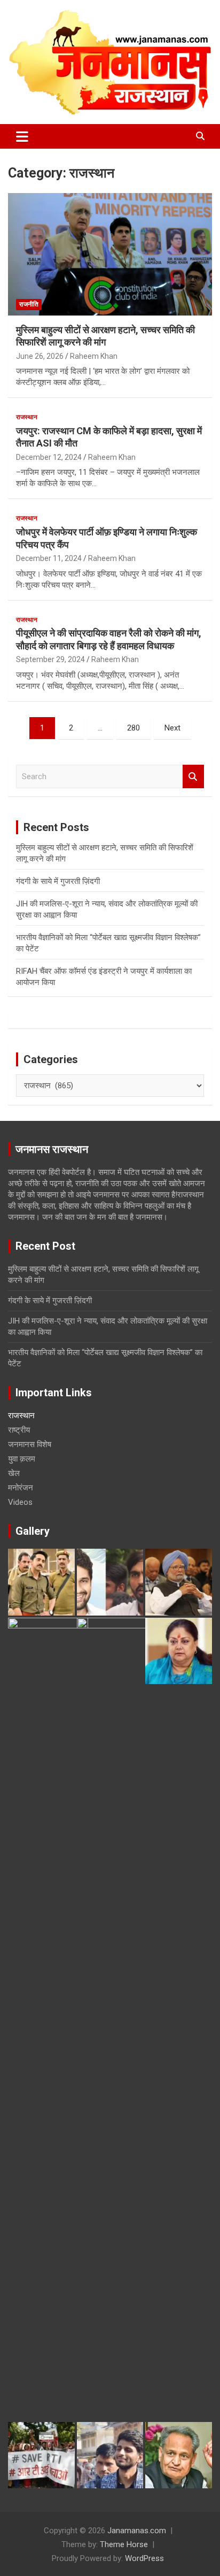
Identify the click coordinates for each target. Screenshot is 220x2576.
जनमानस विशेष (30, 1444)
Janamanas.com (137, 2531)
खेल (14, 1473)
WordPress (144, 2558)
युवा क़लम (22, 1459)
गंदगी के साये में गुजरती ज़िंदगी (58, 881)
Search (193, 777)
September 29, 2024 (50, 659)
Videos (20, 1502)
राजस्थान (27, 417)
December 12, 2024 (49, 457)
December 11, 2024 (49, 558)
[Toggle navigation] (22, 136)
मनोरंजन (21, 1488)
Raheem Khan (94, 356)
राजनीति (29, 304)
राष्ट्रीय (19, 1430)
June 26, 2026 (40, 356)
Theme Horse (124, 2544)
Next (172, 728)
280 (133, 728)
